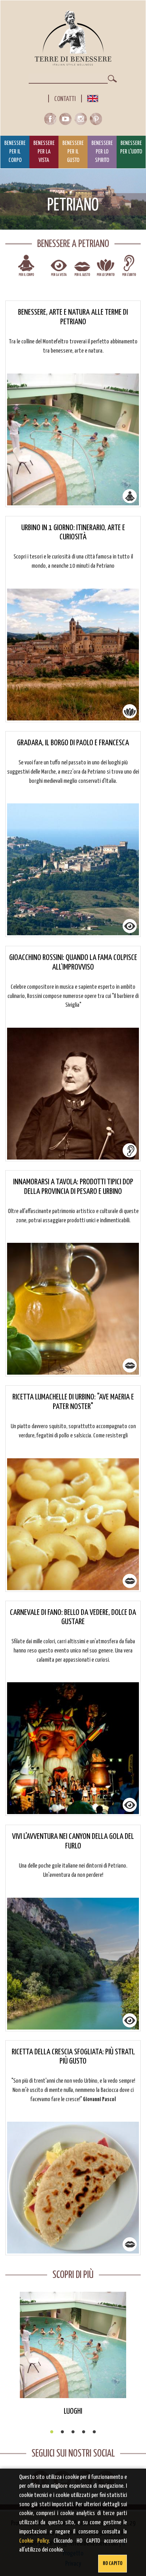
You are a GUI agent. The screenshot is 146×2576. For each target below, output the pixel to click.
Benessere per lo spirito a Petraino (106, 270)
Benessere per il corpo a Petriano (26, 270)
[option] (73, 2354)
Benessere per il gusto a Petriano (82, 270)
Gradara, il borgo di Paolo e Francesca (73, 743)
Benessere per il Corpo (15, 152)
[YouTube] (67, 121)
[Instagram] (82, 121)
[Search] (112, 79)
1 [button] (52, 2432)
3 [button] (73, 2432)
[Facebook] (52, 121)
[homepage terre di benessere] (73, 38)
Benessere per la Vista (44, 152)
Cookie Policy (34, 2541)
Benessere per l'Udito (131, 148)
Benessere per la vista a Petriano (59, 270)
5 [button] (94, 2432)
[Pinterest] (96, 121)
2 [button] (62, 2432)
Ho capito (113, 2563)
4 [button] (84, 2432)
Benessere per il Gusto (73, 152)
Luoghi (73, 2411)
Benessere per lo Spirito (102, 152)
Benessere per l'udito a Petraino (129, 270)
